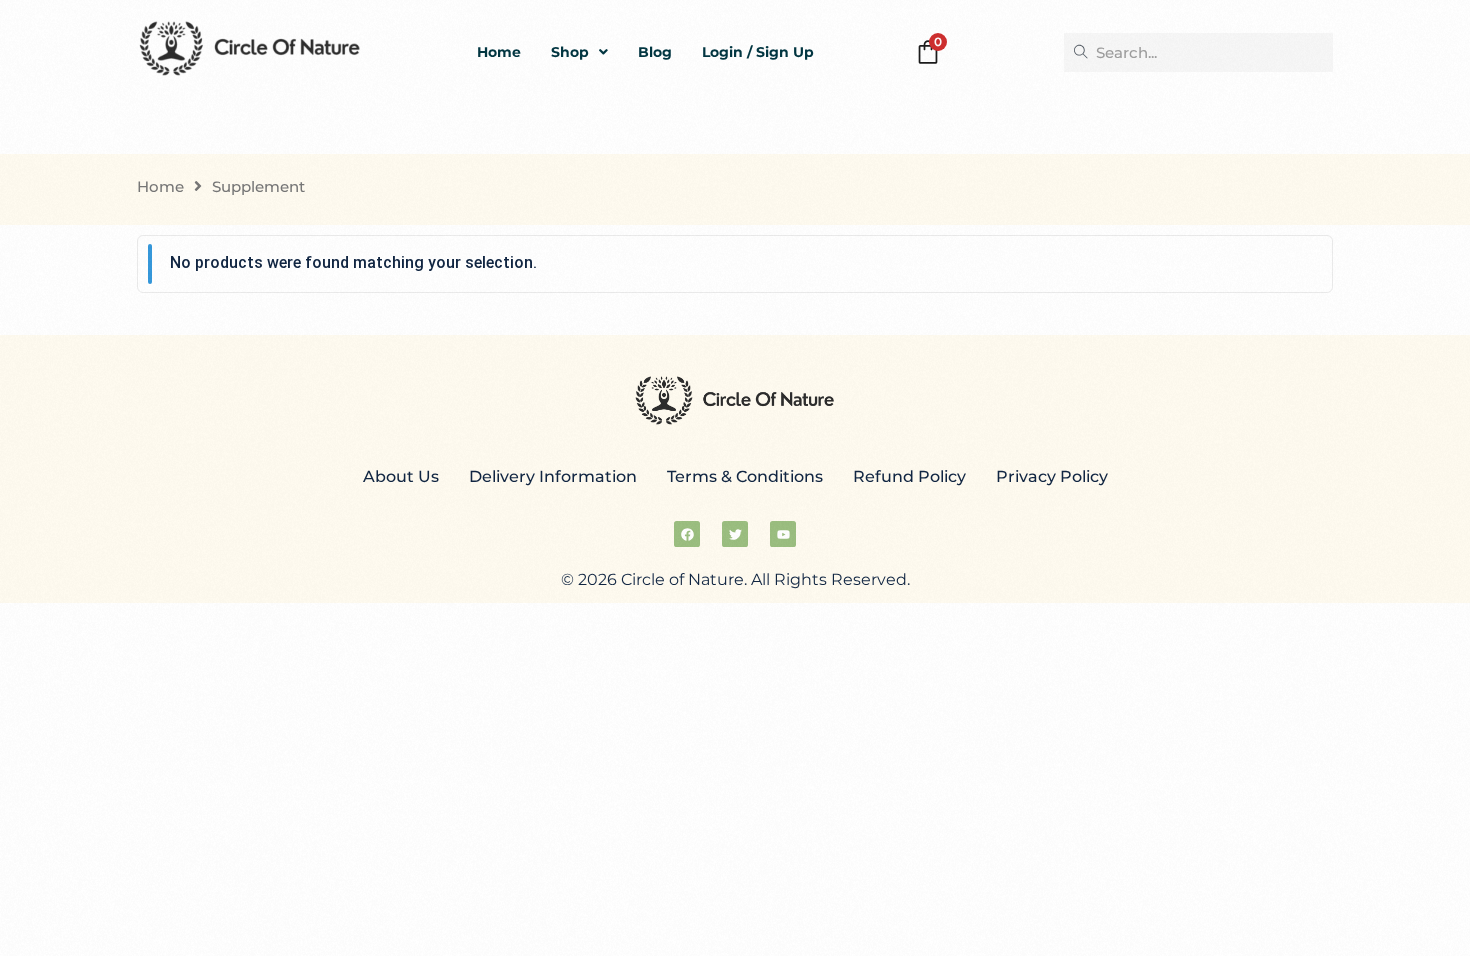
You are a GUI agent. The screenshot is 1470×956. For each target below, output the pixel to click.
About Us (401, 476)
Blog (655, 52)
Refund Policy (909, 476)
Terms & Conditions (745, 476)
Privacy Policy (1052, 476)
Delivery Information (553, 476)
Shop (570, 52)
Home (499, 52)
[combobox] (1198, 52)
